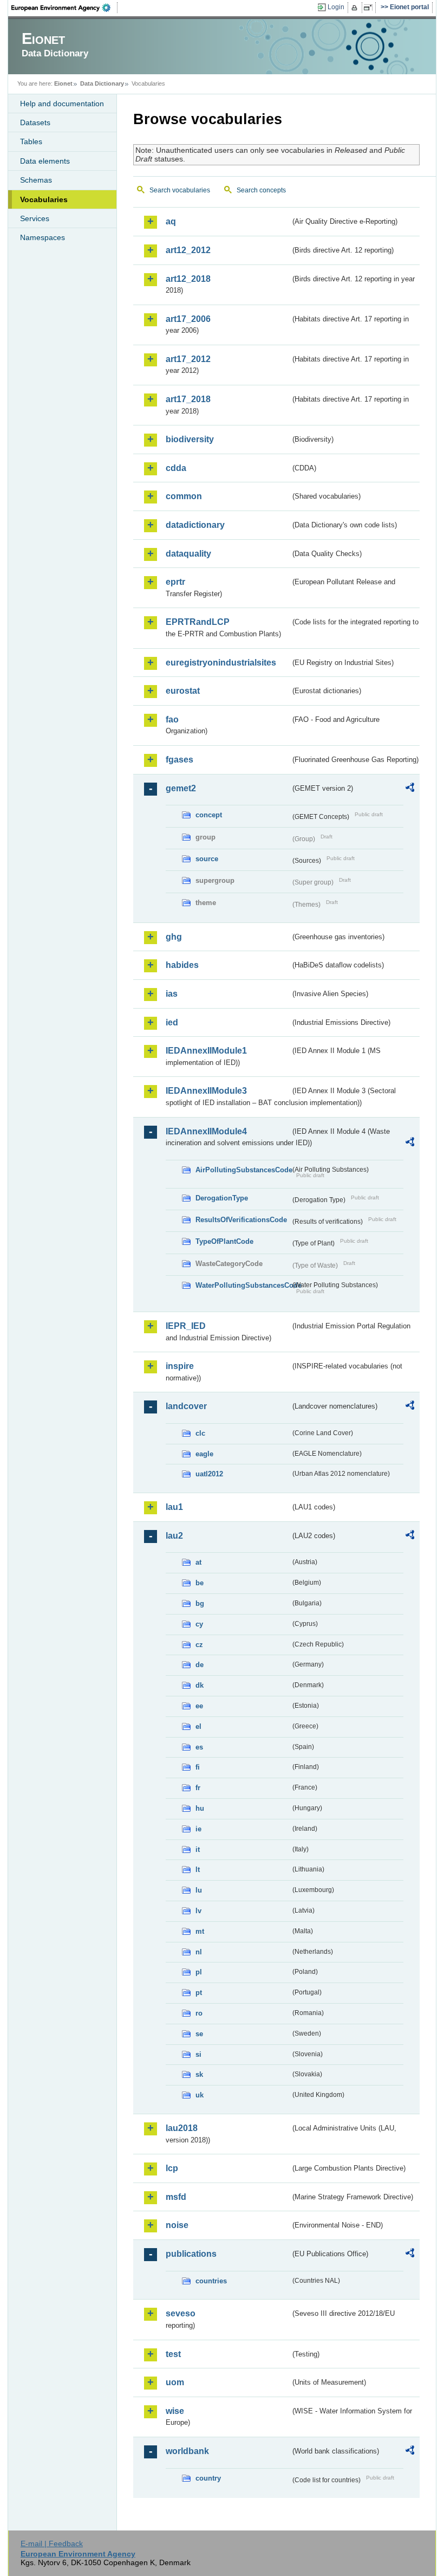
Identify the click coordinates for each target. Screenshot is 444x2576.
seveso (181, 2313)
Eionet (63, 83)
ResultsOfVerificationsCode (241, 1220)
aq (171, 221)
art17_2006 (188, 319)
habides (182, 965)
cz (199, 1645)
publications (191, 2254)
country (208, 2478)
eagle (204, 1454)
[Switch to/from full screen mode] (370, 8)
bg (200, 1603)
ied (172, 1022)
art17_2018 (188, 399)
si (198, 2054)
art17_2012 (188, 359)
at (198, 1562)
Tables (31, 141)
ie (198, 1829)
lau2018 (182, 2128)
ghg (174, 937)
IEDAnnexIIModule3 (206, 1091)
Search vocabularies (180, 190)
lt (198, 1870)
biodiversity (190, 439)
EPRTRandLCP (198, 622)
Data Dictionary (102, 83)
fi (198, 1767)
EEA (64, 8)
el (198, 1726)
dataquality (188, 554)
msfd (176, 2197)
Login (336, 7)
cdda (176, 468)
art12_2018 (188, 279)
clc (200, 1433)
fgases (179, 760)
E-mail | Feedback (52, 2543)
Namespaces (43, 237)
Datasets (35, 122)
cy (199, 1624)
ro (199, 2013)
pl (199, 1972)
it (198, 1849)
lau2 (174, 1536)
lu (199, 1890)
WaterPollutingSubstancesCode (243, 1285)
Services (35, 218)
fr (198, 1788)
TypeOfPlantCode (224, 1241)
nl (199, 1952)
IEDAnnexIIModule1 (206, 1051)
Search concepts (261, 190)
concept (209, 815)
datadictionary (195, 525)
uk (200, 2095)
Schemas (36, 180)
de (200, 1665)
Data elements (45, 161)
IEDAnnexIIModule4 (206, 1131)
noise (177, 2225)
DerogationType (222, 1198)
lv (198, 1911)
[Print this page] (356, 8)
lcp (172, 2168)
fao (172, 719)
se (199, 2034)
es (199, 1747)
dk (200, 1685)
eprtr (175, 582)
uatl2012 (209, 1474)
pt (199, 1993)
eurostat (183, 691)
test (173, 2354)
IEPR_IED (186, 1326)
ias (172, 994)
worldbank (187, 2451)
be (200, 1583)
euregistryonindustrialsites (221, 663)
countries (211, 2281)
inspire (180, 1366)
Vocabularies (44, 199)
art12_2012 (188, 250)
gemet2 (181, 788)
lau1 (174, 1507)
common (184, 496)
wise (175, 2411)
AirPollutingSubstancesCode (243, 1170)
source (207, 859)
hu (200, 1808)
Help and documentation (62, 104)
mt (200, 1931)
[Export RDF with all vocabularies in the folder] (410, 789)
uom (175, 2382)
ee (199, 1706)
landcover (186, 1406)
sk (199, 2074)
